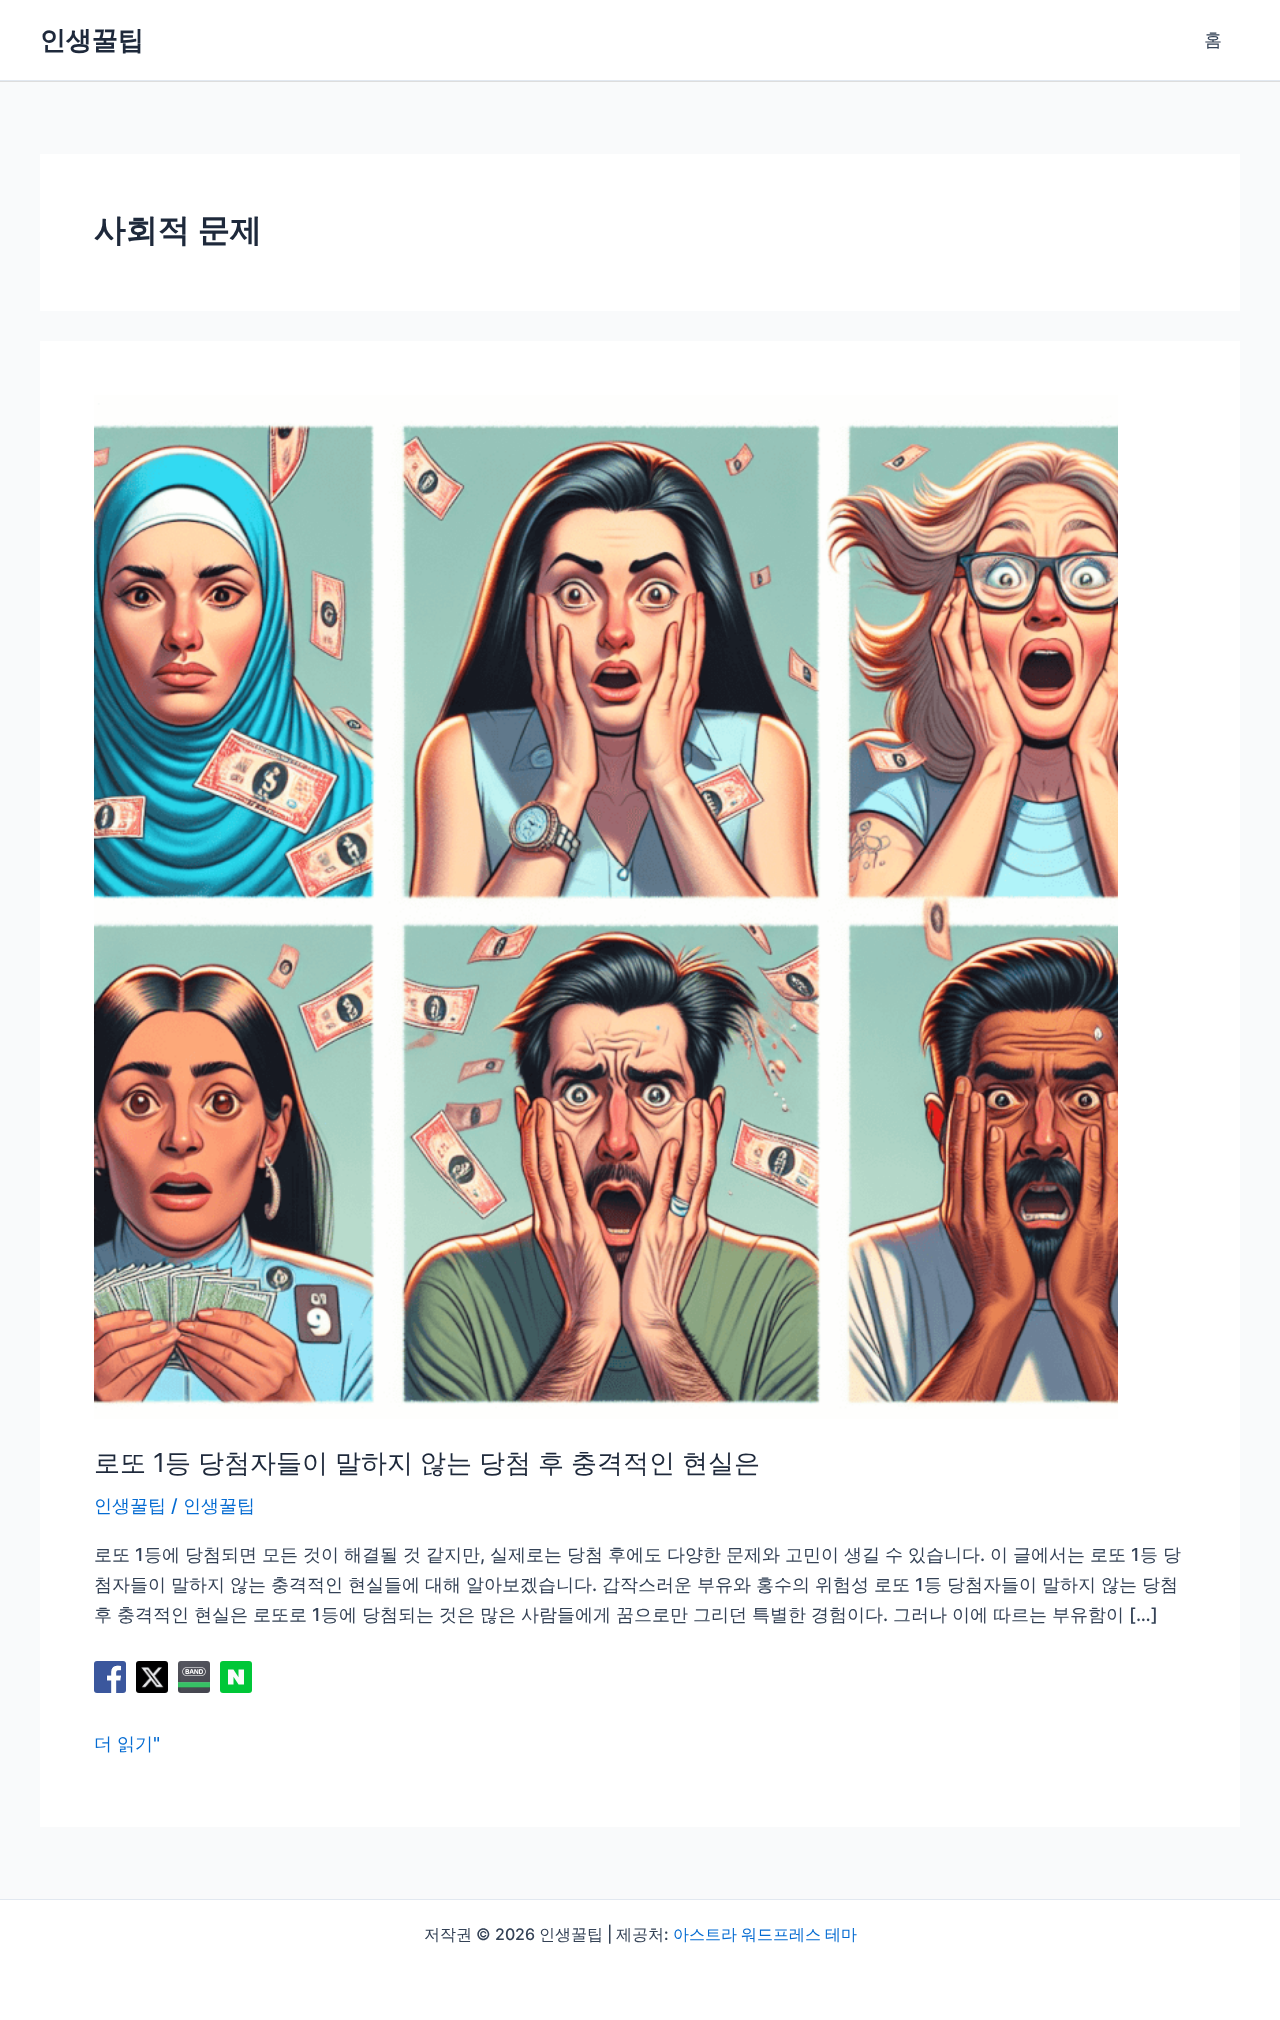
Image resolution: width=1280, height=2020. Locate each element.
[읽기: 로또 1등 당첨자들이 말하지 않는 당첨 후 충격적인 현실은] (606, 905)
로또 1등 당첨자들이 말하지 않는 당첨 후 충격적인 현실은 (427, 1462)
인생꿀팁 (92, 39)
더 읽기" (127, 1745)
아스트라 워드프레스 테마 (765, 1934)
